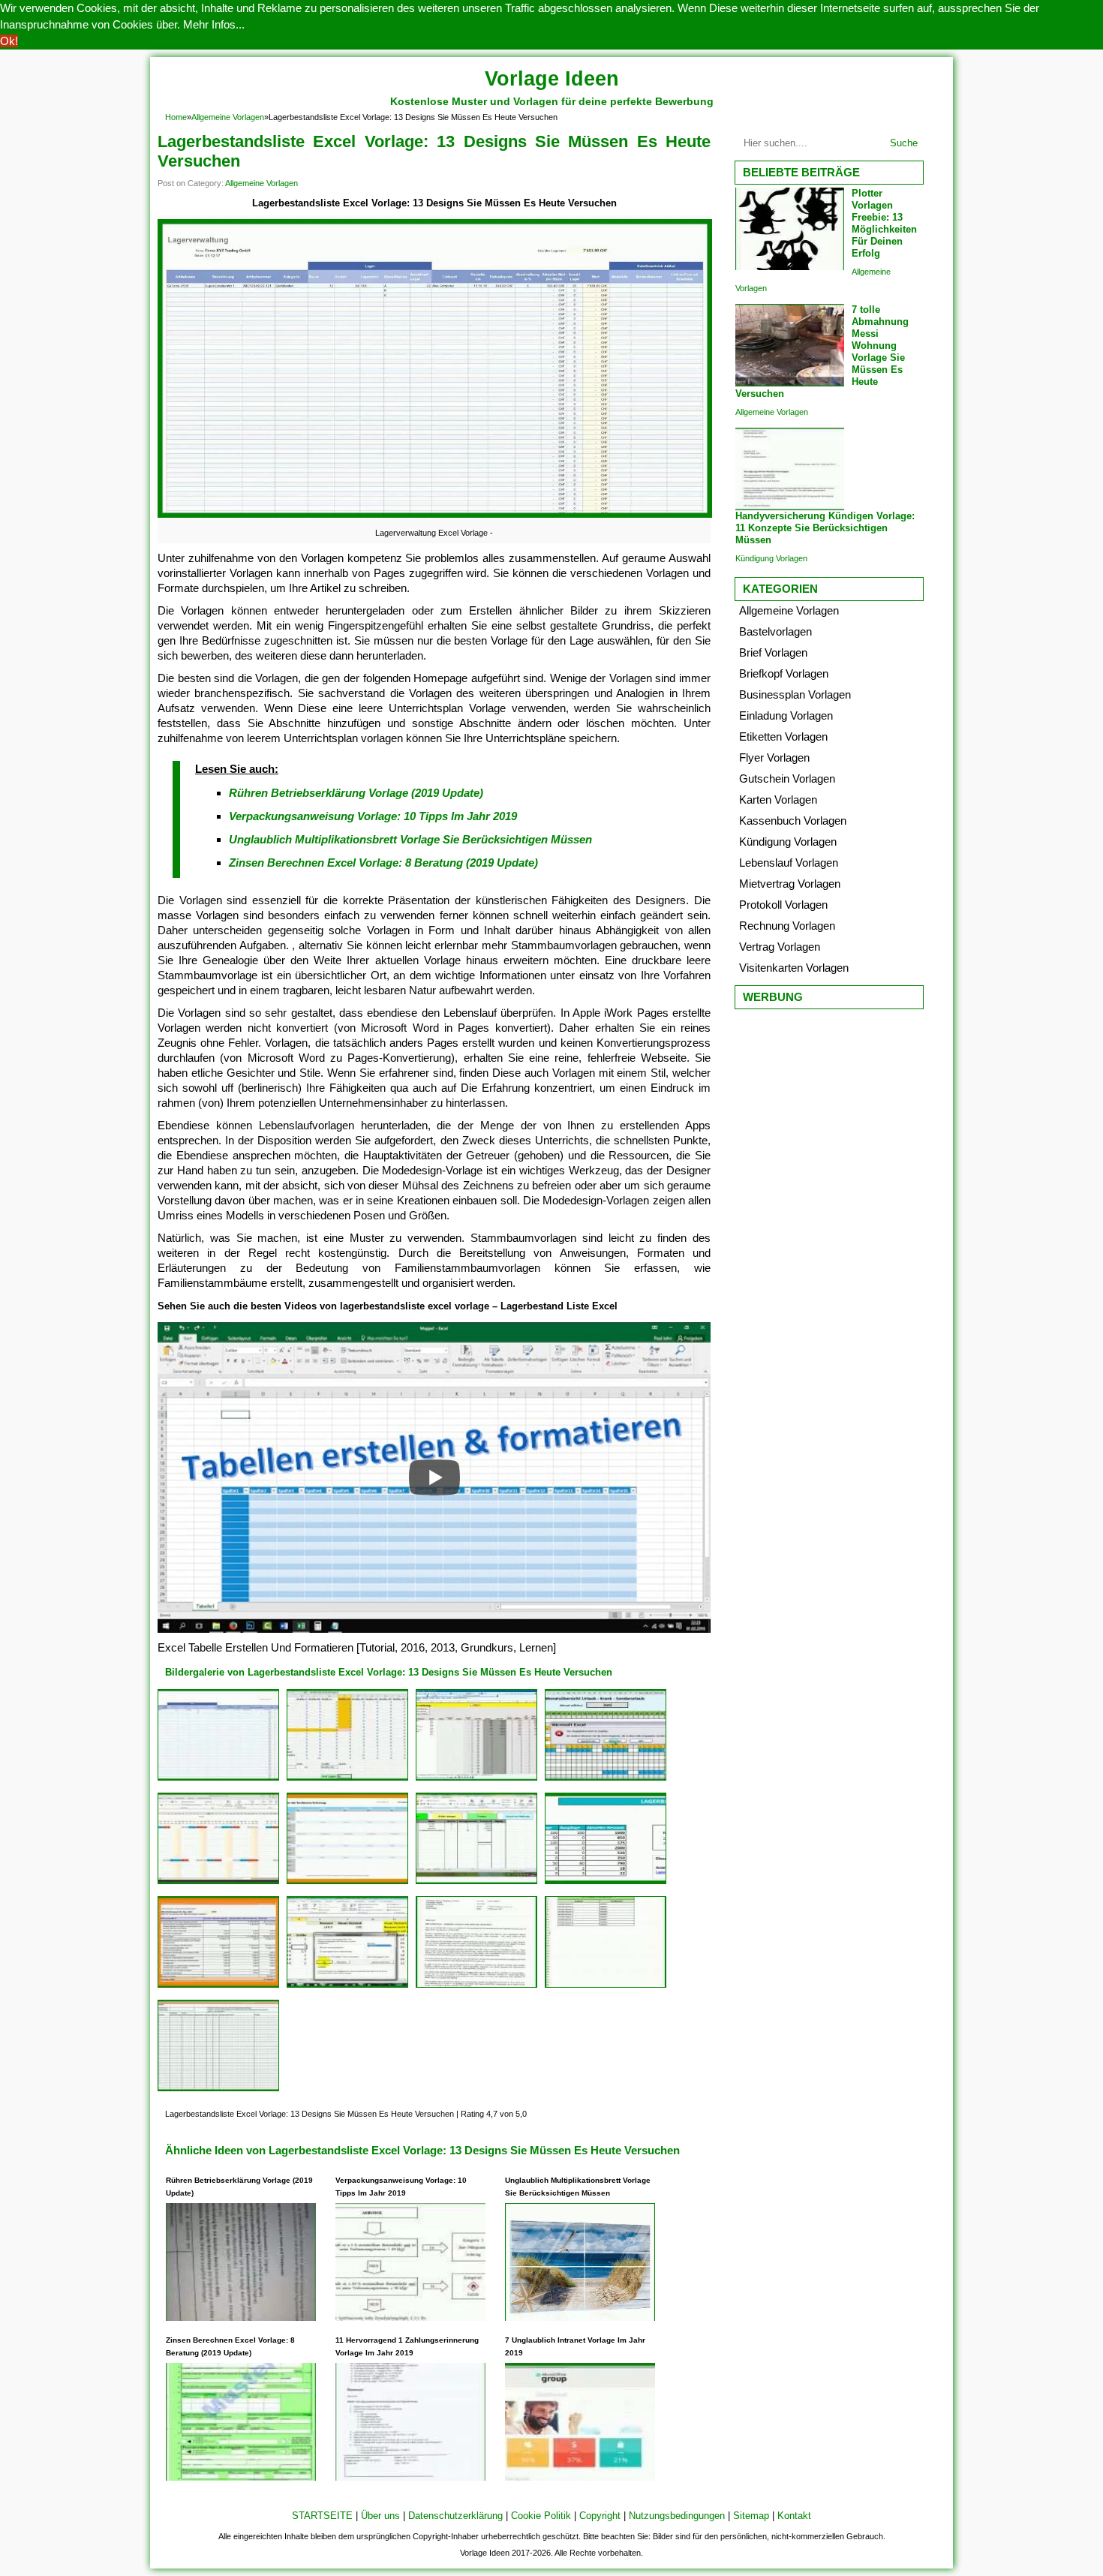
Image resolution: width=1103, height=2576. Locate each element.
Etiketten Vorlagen (783, 736)
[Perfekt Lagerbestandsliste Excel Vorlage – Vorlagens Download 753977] (476, 1884)
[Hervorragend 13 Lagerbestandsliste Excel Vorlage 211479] (476, 1780)
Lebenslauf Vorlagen (789, 863)
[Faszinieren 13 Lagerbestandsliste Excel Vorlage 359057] (218, 1884)
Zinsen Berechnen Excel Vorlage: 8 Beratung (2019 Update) (383, 863)
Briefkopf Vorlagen (784, 673)
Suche (904, 143)
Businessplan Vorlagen (795, 694)
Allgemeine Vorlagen (228, 117)
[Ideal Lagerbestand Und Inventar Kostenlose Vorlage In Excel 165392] (606, 1884)
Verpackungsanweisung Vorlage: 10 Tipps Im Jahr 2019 (373, 816)
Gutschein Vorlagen (787, 779)
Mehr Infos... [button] (214, 24)
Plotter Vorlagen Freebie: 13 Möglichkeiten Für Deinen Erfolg (884, 223)
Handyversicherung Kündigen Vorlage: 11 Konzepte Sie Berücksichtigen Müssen (825, 528)
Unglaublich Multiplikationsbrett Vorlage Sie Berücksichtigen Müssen (410, 839)
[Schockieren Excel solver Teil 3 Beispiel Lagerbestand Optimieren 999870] (347, 1987)
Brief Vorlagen (773, 652)
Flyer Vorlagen (774, 757)
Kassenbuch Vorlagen (793, 821)
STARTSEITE (322, 2516)
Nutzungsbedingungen (677, 2516)
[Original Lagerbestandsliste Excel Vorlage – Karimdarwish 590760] (606, 1987)
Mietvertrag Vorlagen (790, 884)
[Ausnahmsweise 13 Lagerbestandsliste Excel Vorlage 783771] (606, 1780)
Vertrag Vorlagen (780, 947)
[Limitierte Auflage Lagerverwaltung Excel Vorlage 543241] (218, 1780)
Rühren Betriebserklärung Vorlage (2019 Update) (356, 793)
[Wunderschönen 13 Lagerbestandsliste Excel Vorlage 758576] (347, 1780)
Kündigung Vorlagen (771, 558)
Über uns (380, 2516)
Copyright (600, 2516)
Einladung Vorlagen (786, 715)
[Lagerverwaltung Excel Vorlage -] (435, 517)
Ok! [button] (9, 41)
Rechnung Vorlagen (787, 926)
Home (176, 117)
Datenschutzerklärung (455, 2516)
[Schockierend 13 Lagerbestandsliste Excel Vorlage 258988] (218, 2091)
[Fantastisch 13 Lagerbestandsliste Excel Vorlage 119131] (218, 1987)
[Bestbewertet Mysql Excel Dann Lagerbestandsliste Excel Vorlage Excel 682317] (476, 1987)
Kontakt (794, 2516)
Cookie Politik (541, 2516)
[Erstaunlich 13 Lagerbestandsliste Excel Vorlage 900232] (347, 1884)
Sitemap (751, 2516)
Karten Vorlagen (778, 800)
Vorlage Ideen (552, 79)
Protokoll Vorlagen (783, 905)
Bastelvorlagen (775, 631)
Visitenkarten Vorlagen (794, 968)
